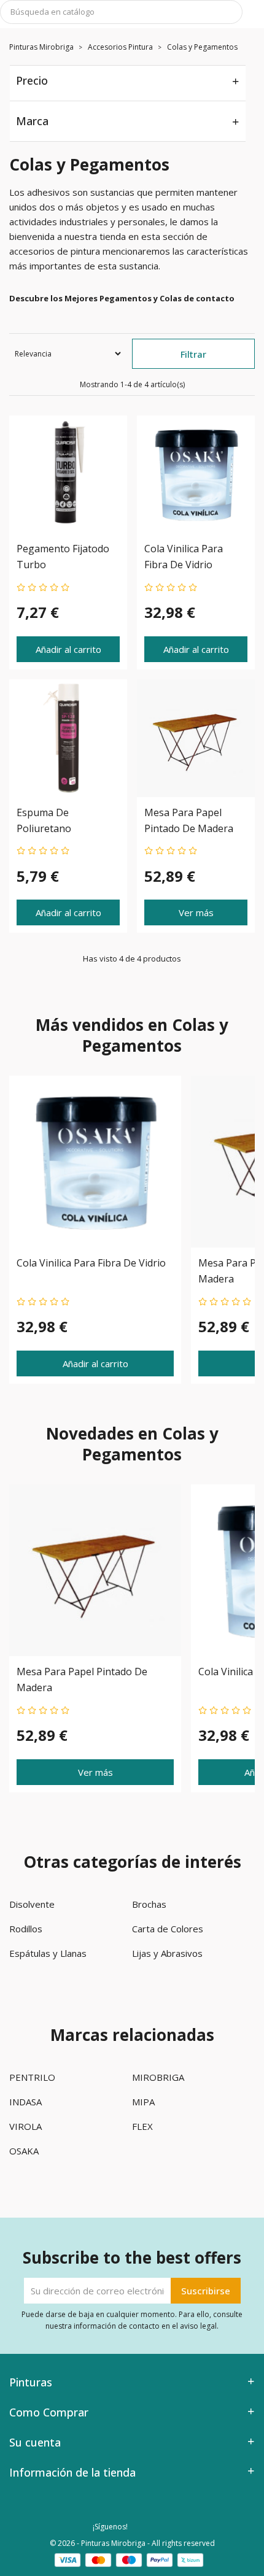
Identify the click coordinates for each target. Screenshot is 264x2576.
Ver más (196, 912)
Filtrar (193, 354)
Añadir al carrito (68, 649)
